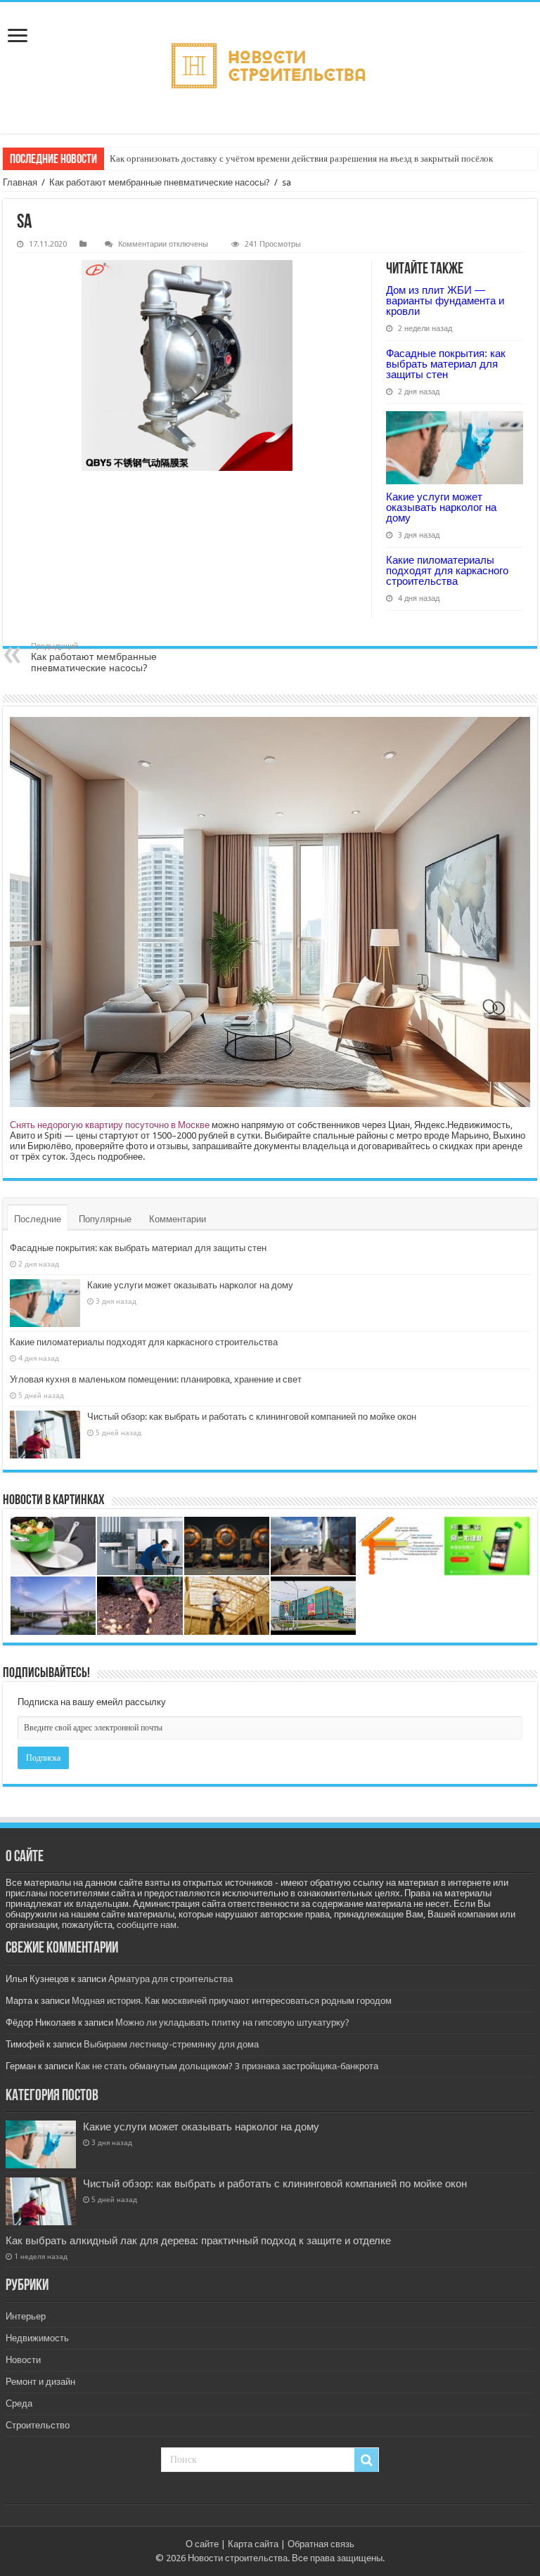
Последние (38, 1219)
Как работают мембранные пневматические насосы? (160, 182)
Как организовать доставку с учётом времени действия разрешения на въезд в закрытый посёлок (301, 158)
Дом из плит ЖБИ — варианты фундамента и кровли (445, 300)
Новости (23, 2360)
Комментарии (178, 1219)
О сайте (202, 2544)
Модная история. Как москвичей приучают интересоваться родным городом (232, 2001)
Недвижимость (37, 2338)
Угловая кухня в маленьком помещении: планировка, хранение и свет (156, 1379)
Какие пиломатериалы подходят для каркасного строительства (447, 570)
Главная (20, 182)
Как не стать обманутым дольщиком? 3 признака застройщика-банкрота (227, 2066)
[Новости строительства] (270, 68)
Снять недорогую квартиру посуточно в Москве (110, 1125)
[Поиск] (366, 2460)
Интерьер (26, 2316)
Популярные (105, 1219)
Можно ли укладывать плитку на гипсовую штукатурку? (232, 2022)
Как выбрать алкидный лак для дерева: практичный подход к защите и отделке (198, 2241)
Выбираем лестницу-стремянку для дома (171, 2044)
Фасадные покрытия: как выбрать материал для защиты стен (446, 364)
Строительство (38, 2425)
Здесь (83, 1157)
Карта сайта (253, 2544)
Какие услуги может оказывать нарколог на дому (441, 507)
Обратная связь (321, 2544)
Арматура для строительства (171, 1979)
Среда (19, 2403)
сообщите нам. (148, 1925)
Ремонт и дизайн (40, 2382)
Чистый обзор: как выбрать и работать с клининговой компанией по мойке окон (252, 1417)
